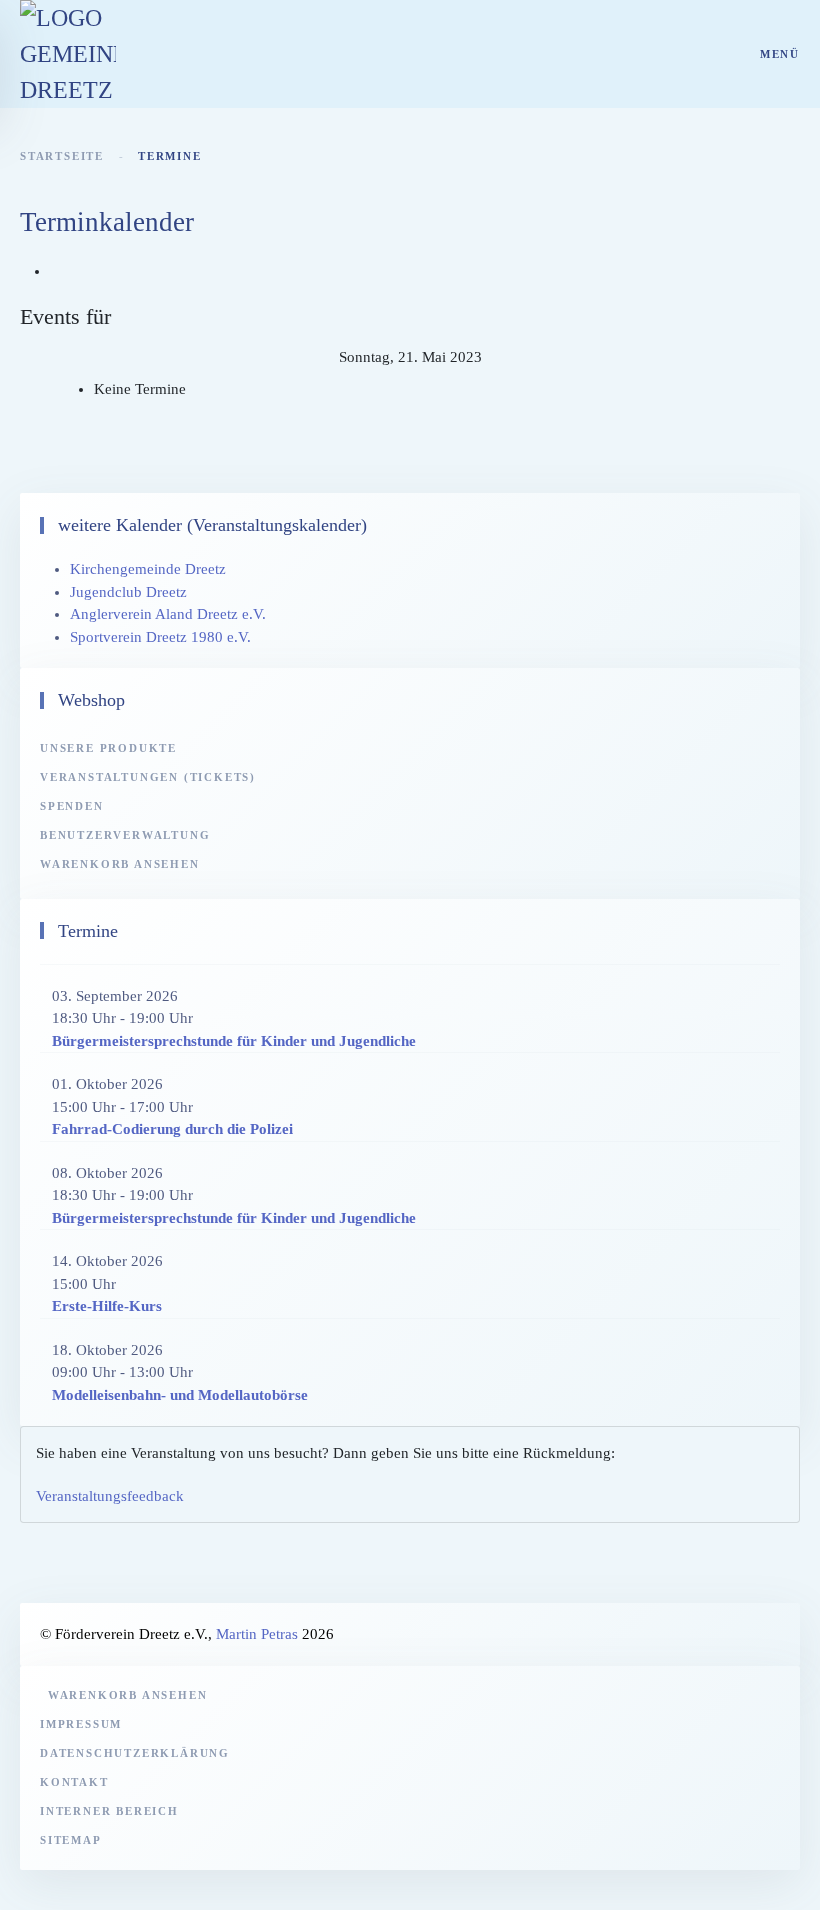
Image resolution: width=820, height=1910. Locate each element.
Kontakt (74, 1782)
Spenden (72, 806)
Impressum (81, 1724)
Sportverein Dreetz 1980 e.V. (160, 637)
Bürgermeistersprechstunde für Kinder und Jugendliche (234, 1041)
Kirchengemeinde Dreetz (148, 569)
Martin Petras (257, 1634)
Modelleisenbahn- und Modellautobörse (180, 1395)
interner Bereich (109, 1811)
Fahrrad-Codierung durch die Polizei (172, 1129)
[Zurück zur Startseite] (68, 54)
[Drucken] (56, 271)
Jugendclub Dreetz (128, 592)
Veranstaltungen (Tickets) (148, 777)
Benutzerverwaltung (125, 835)
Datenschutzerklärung (135, 1753)
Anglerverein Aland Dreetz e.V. (168, 614)
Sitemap (71, 1840)
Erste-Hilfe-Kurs (107, 1306)
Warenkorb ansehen (120, 864)
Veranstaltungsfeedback (110, 1496)
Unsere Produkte (108, 748)
